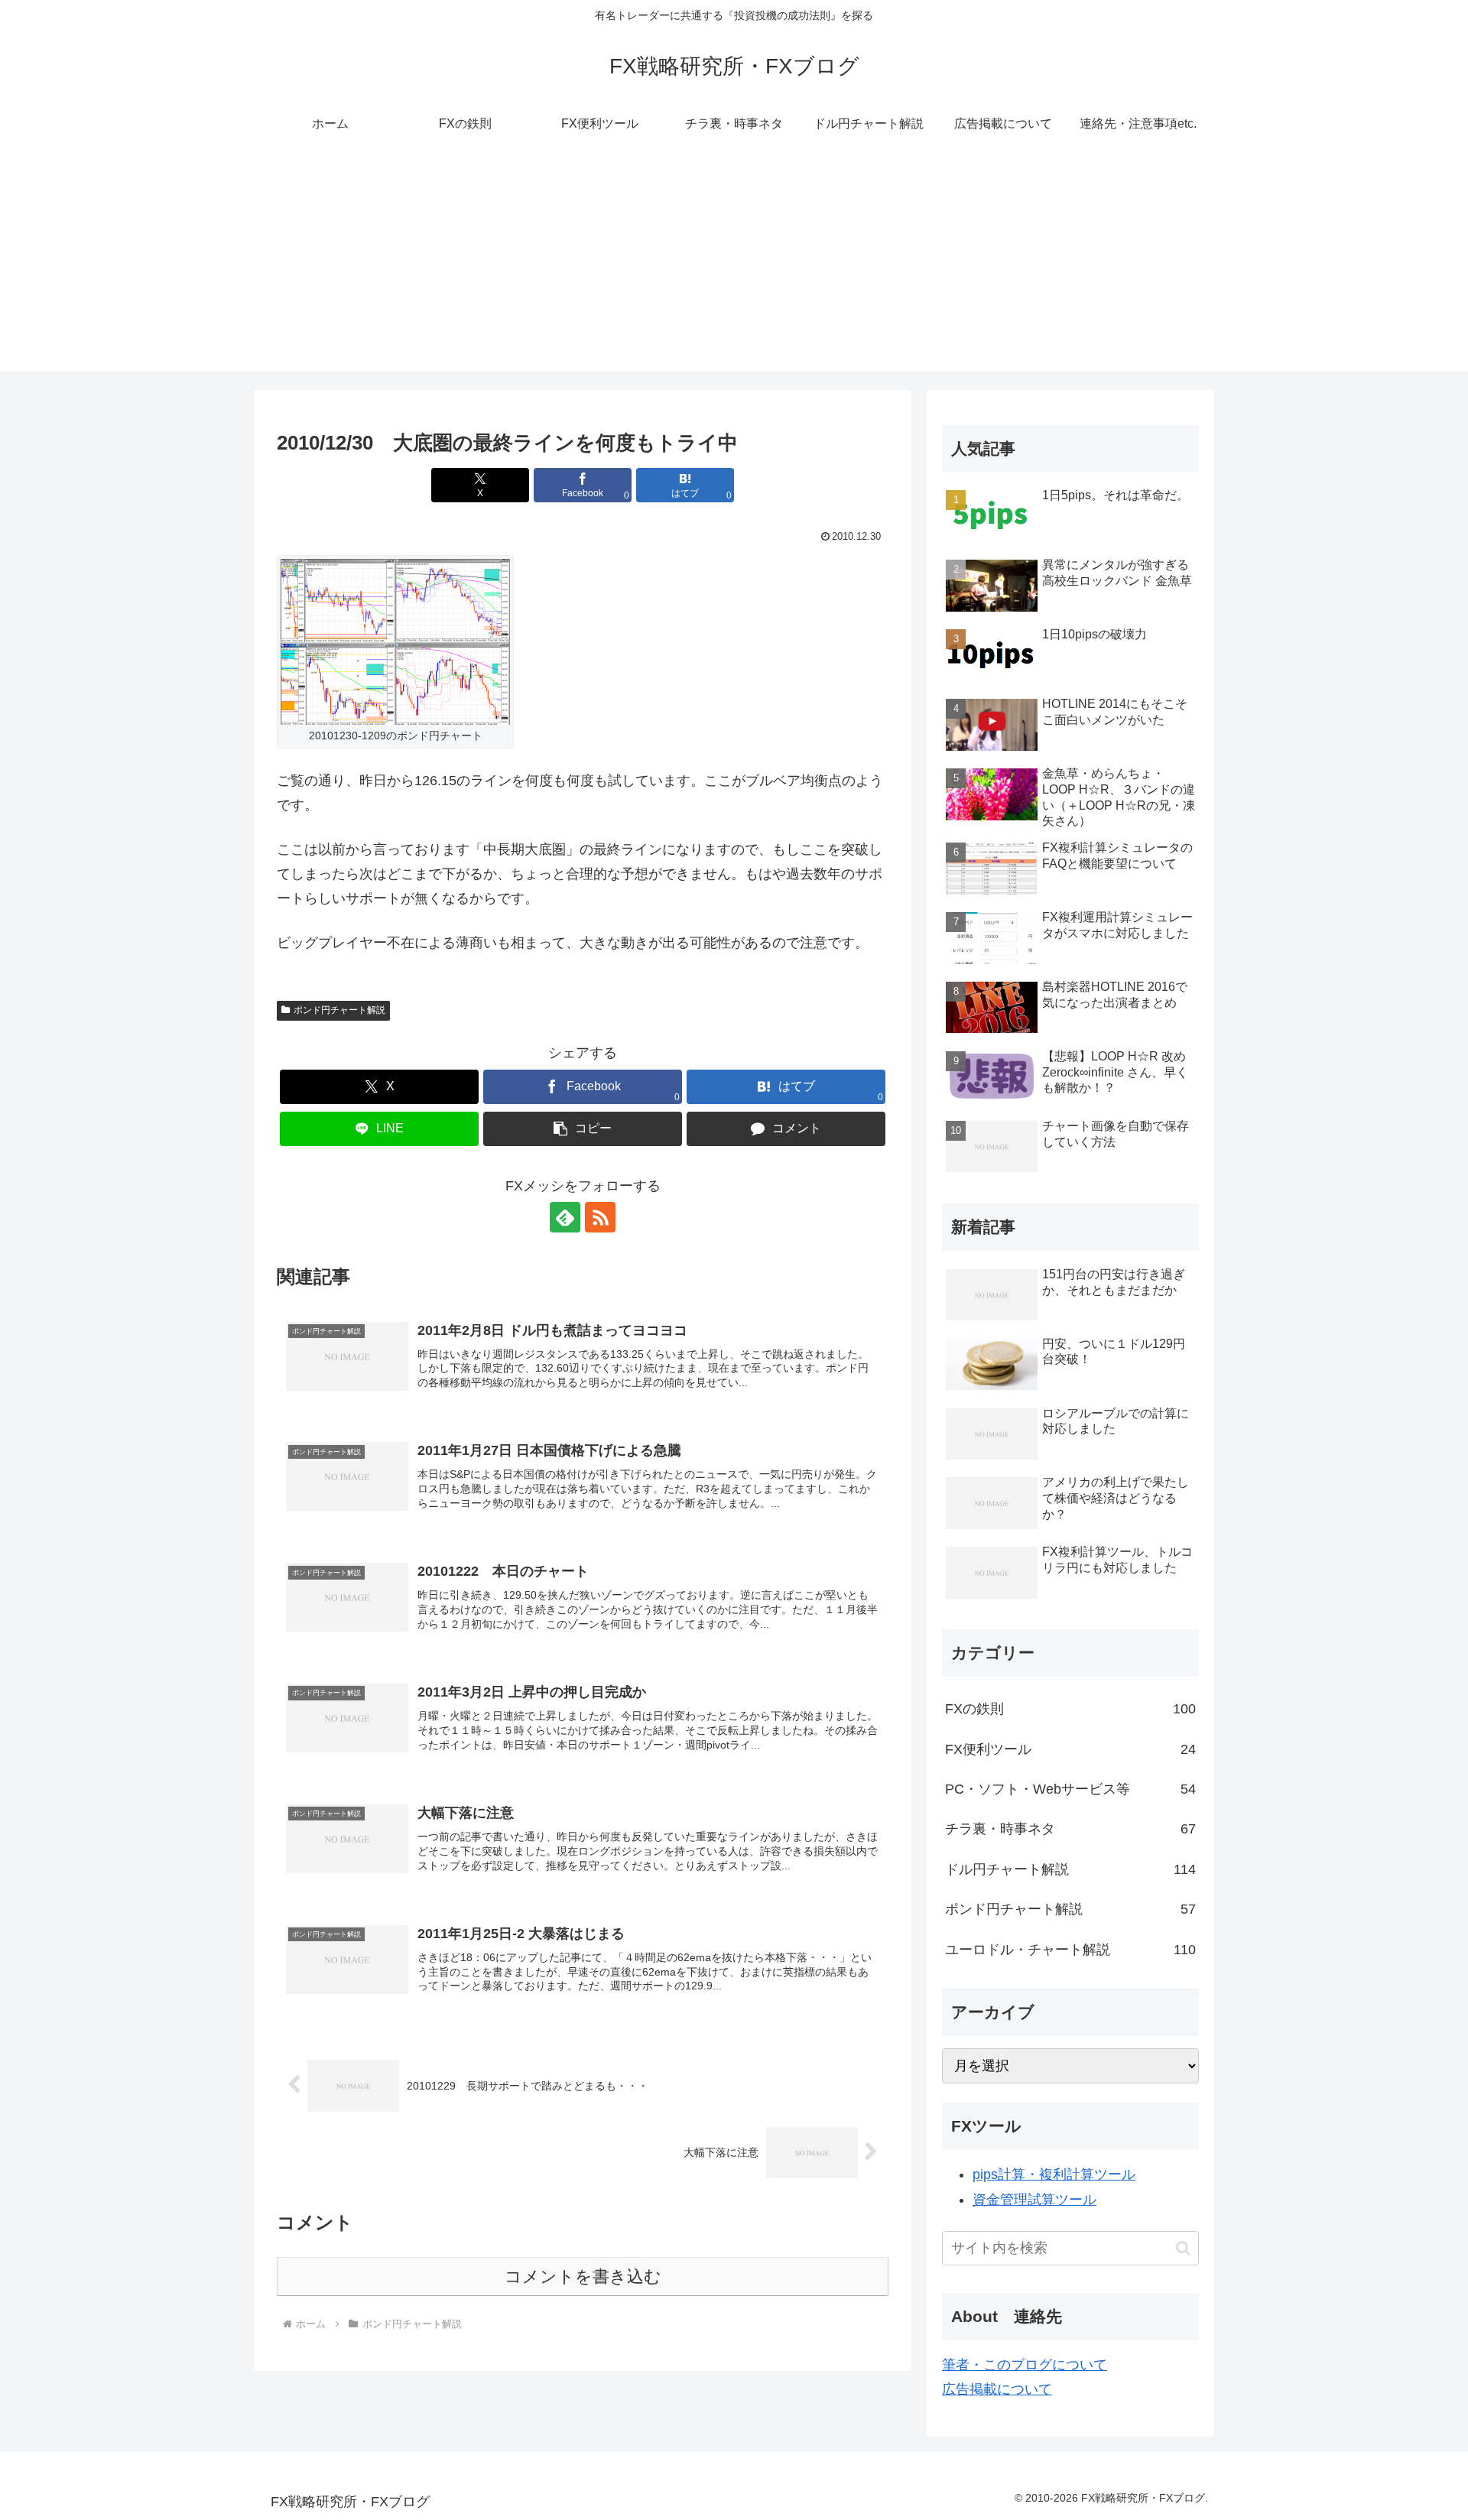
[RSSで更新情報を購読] (600, 1217)
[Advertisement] (734, 265)
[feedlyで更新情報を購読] (565, 1217)
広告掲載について (997, 2389)
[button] (583, 1129)
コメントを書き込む (583, 2276)
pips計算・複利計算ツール (1054, 2174)
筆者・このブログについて (1025, 2365)
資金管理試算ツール (1034, 2200)
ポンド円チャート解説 (339, 1010)
